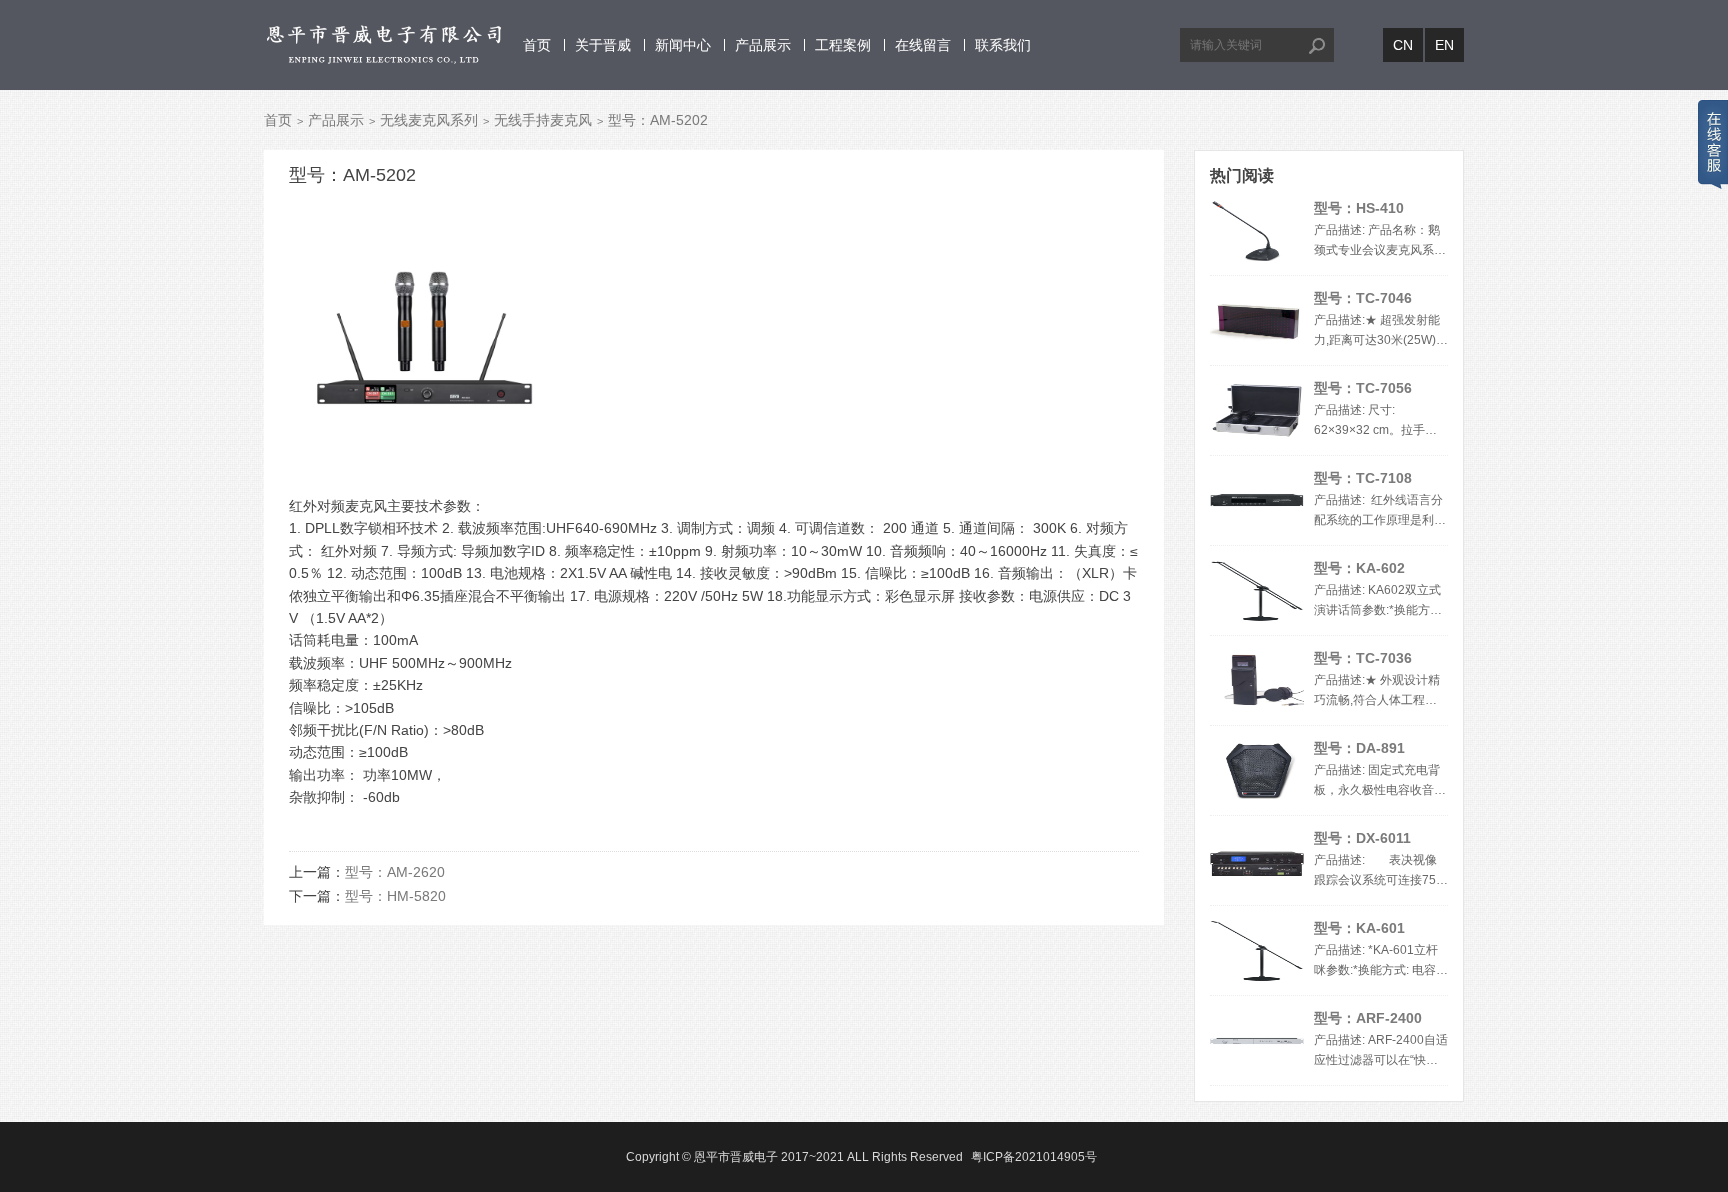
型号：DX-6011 (1362, 838)
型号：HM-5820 (395, 896)
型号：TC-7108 (1363, 478)
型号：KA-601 (1359, 928)
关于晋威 (603, 45)
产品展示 (763, 45)
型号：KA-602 (1359, 568)
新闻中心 (683, 45)
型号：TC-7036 (1363, 658)
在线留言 (923, 45)
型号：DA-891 (1359, 748)
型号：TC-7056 (1363, 388)
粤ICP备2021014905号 (1034, 1157)
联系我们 (1003, 45)
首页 (537, 45)
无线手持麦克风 (543, 120)
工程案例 (843, 45)
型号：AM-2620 (395, 872)
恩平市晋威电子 (736, 1157)
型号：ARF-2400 (1368, 1018)
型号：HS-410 (1359, 208)
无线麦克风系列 (429, 120)
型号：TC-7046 (1363, 298)
